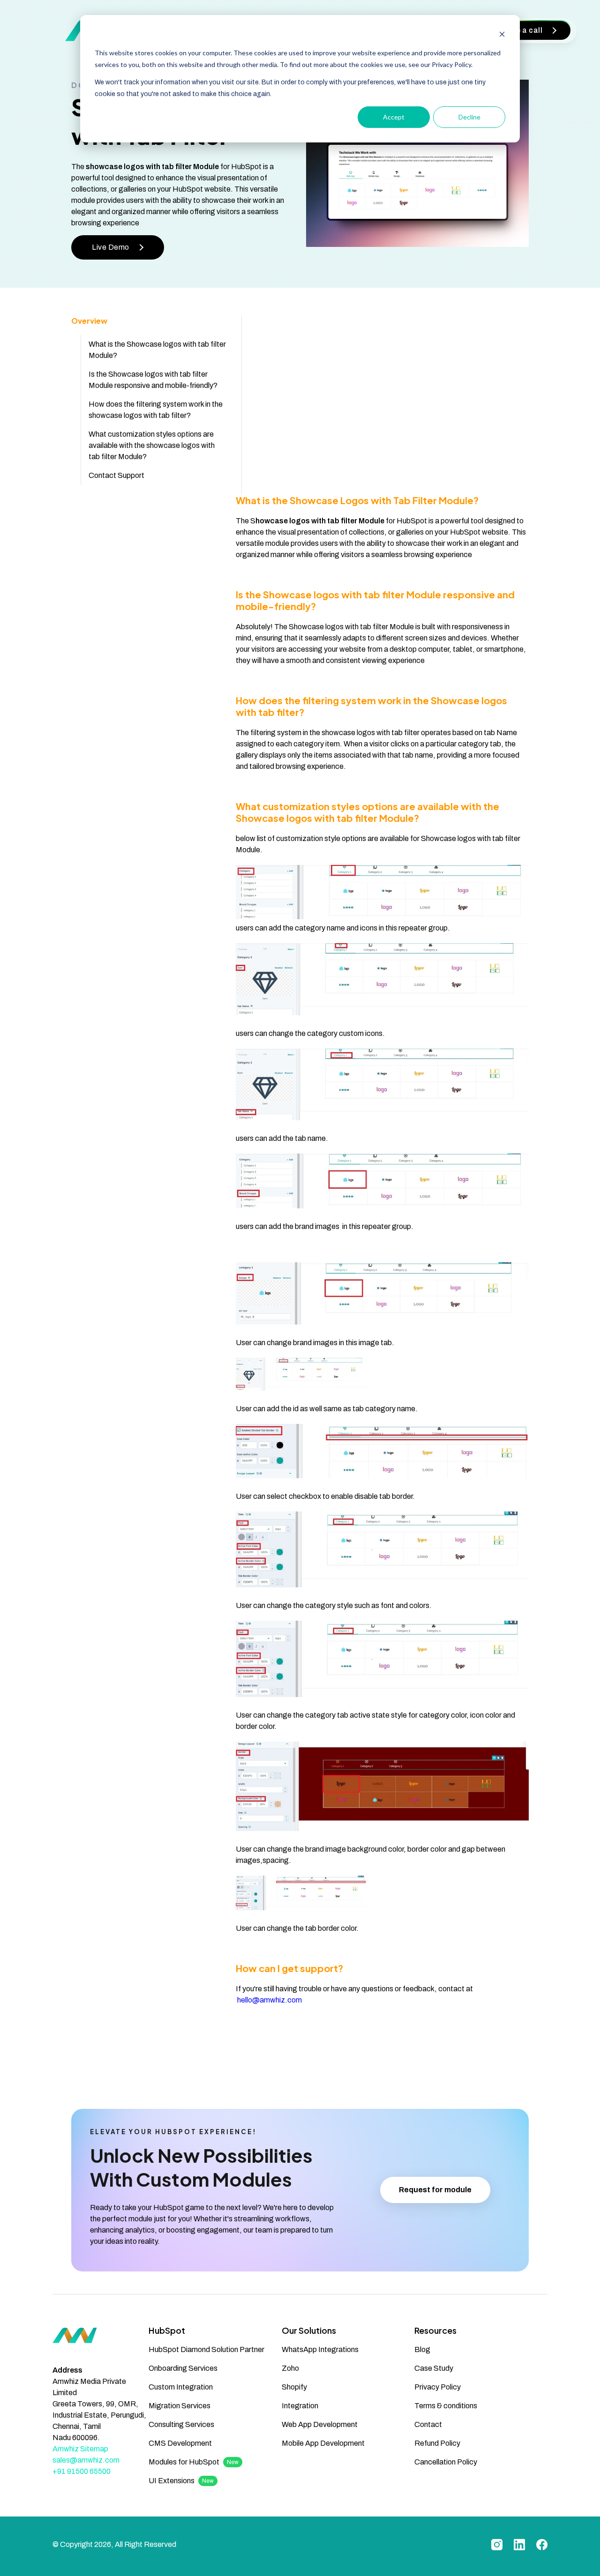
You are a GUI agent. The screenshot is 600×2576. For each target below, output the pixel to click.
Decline (469, 117)
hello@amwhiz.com (270, 2000)
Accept (394, 117)
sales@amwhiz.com (86, 2460)
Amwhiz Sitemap (80, 2449)
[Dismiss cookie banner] (502, 35)
